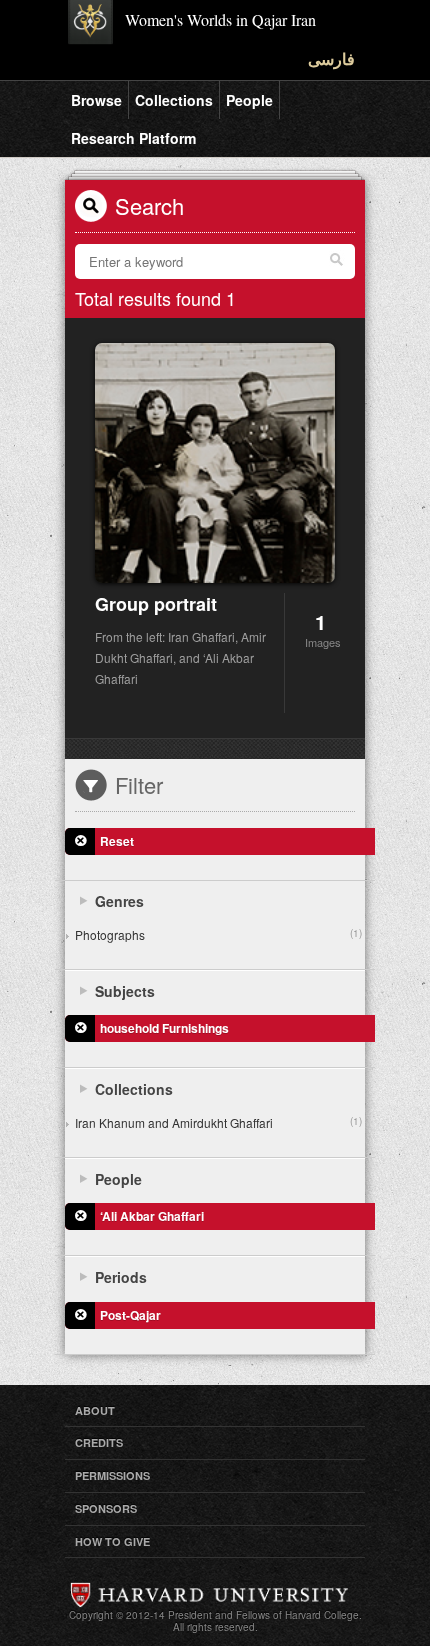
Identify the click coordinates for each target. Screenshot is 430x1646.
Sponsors (106, 1508)
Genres (119, 901)
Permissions (112, 1475)
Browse (96, 100)
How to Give (112, 1541)
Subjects (125, 991)
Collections (174, 100)
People (249, 100)
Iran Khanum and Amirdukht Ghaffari (218, 1122)
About (95, 1410)
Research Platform (133, 138)
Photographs (218, 934)
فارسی (331, 58)
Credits (99, 1442)
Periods (121, 1277)
